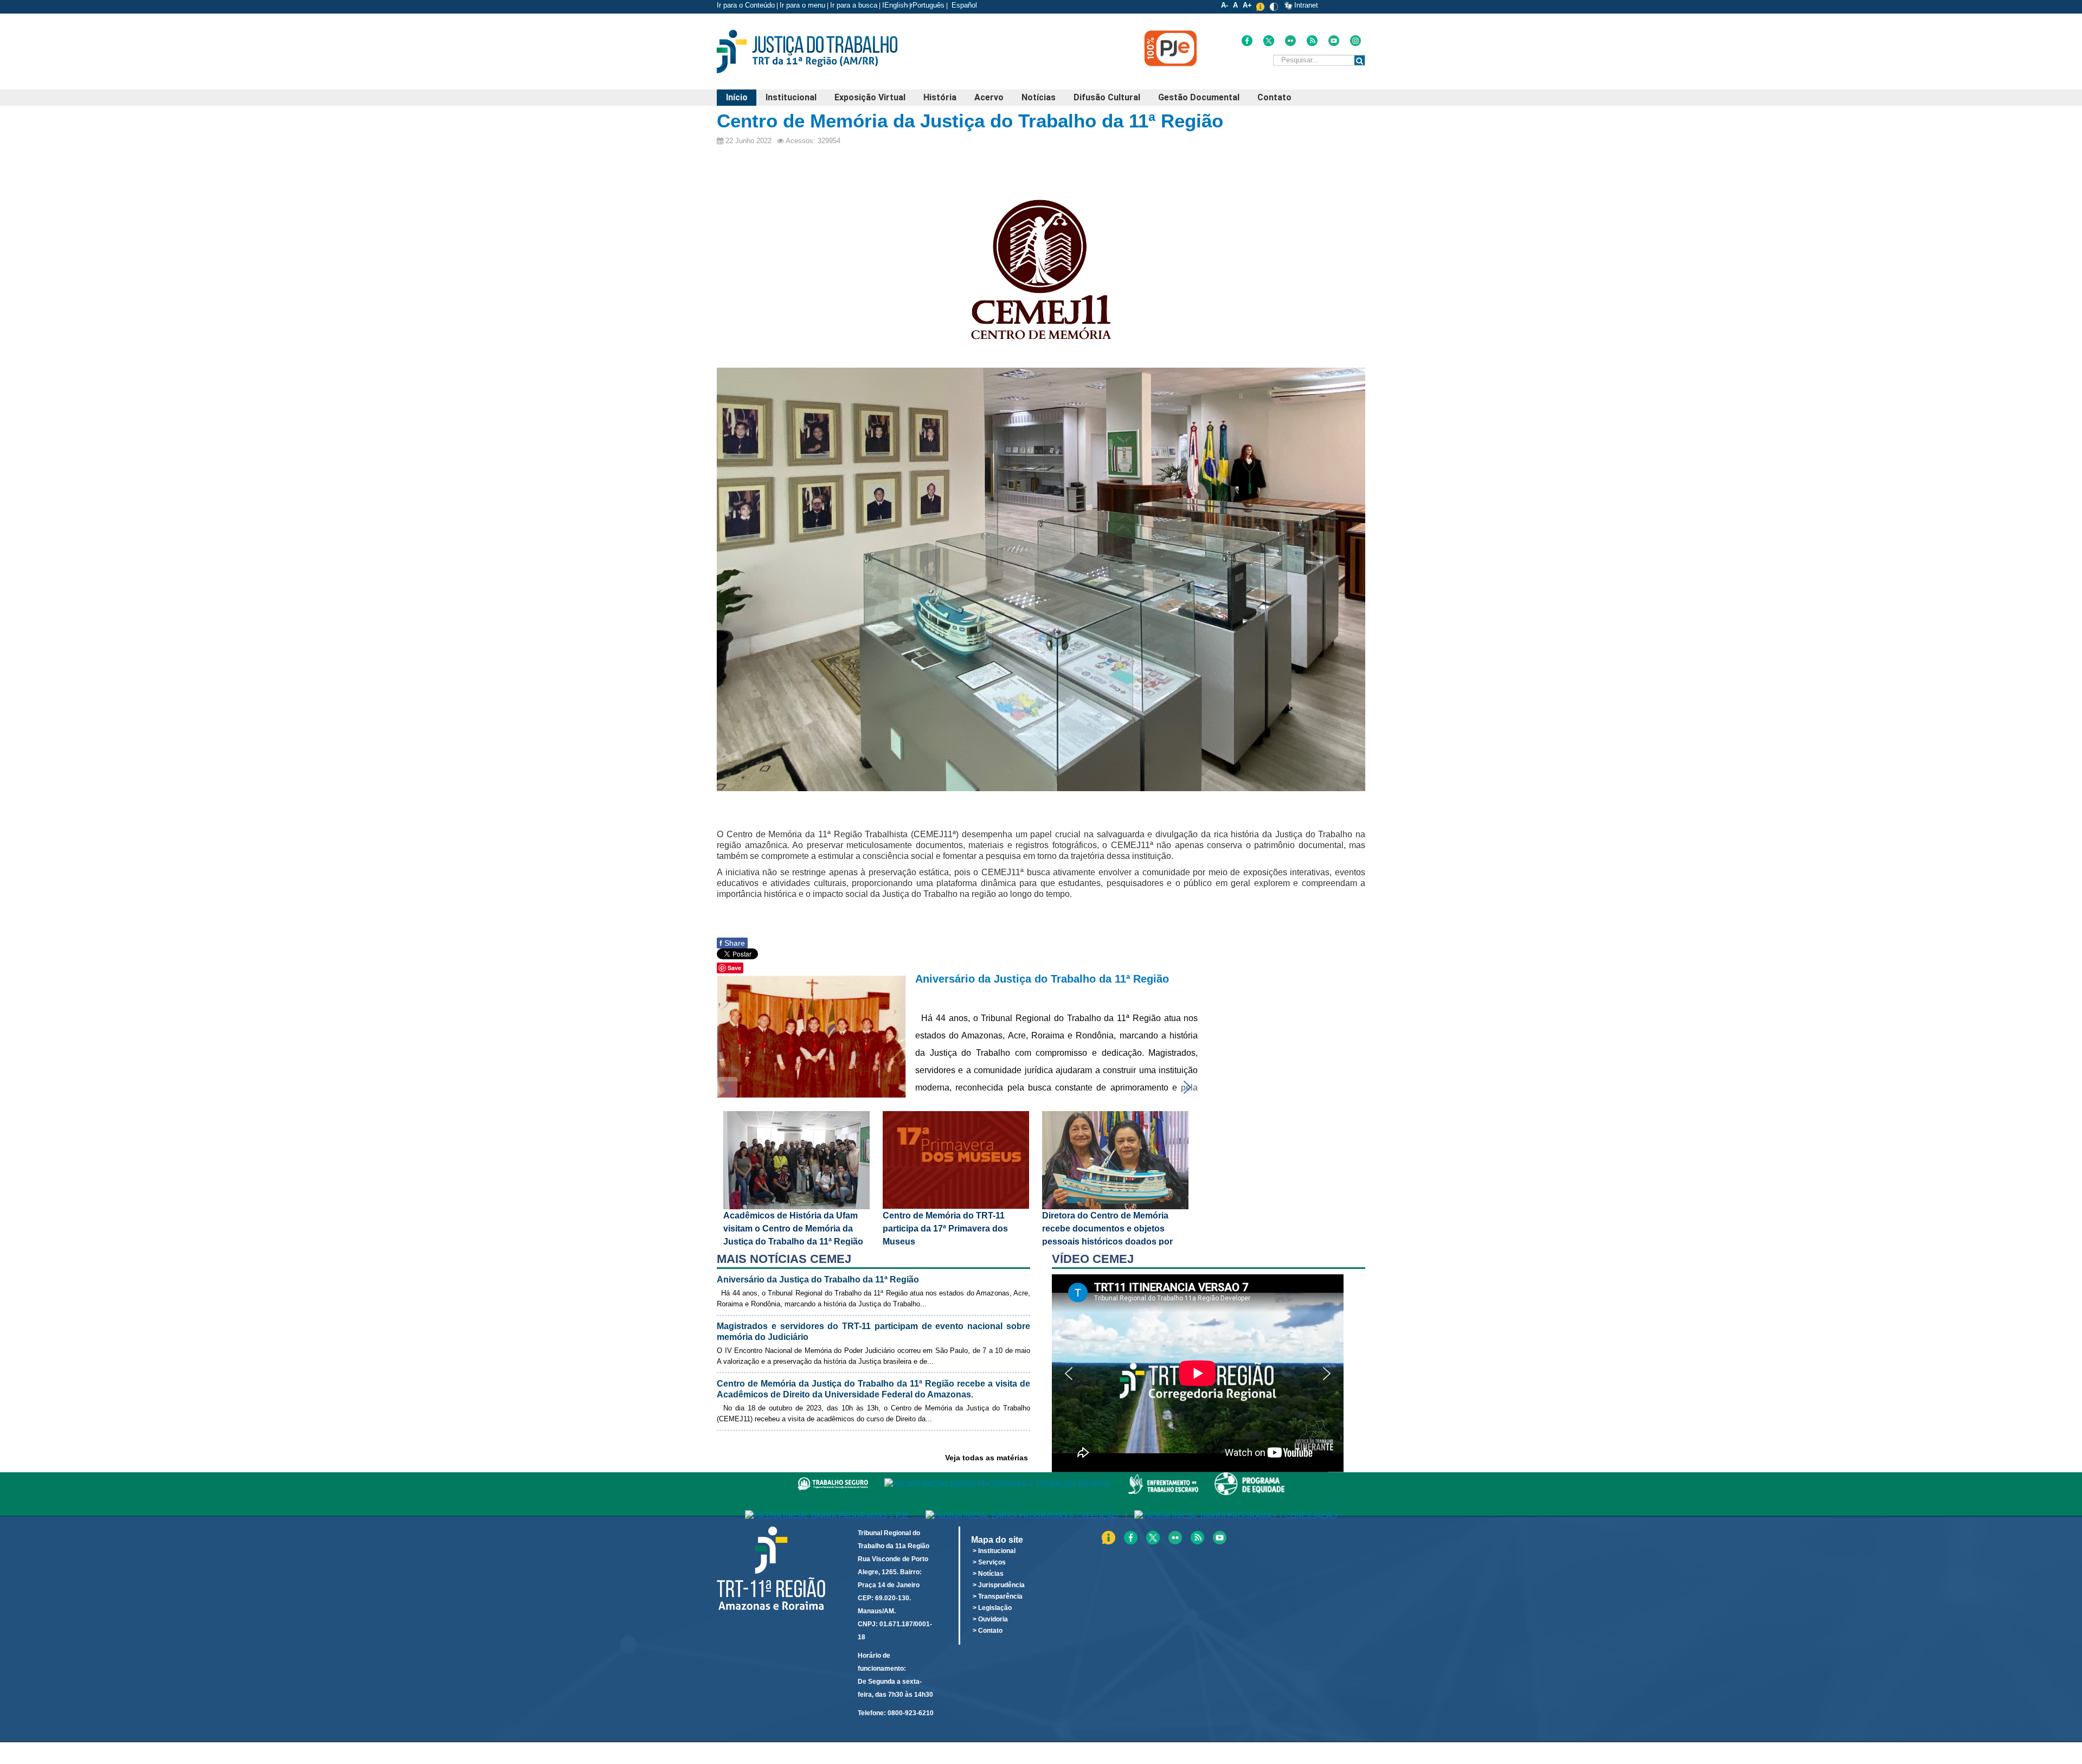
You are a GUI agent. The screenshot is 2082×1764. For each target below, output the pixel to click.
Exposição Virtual (870, 97)
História (940, 97)
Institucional (791, 97)
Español (963, 5)
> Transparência (998, 1596)
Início (737, 97)
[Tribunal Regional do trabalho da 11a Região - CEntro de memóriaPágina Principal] (824, 52)
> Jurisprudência (999, 1585)
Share (732, 943)
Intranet (1306, 5)
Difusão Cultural (1107, 97)
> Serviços (989, 1562)
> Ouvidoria (990, 1619)
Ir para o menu (802, 5)
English (896, 5)
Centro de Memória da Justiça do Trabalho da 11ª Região (970, 121)
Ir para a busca (854, 5)
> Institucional (994, 1551)
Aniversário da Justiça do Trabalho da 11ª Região (1042, 979)
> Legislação (992, 1608)
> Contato (988, 1631)
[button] (957, 1035)
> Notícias (988, 1574)
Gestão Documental (1199, 97)
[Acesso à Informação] (1282, 5)
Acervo (989, 97)
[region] (1209, 1373)
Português (928, 5)
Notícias (1039, 97)
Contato (1274, 97)
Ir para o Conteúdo (746, 5)
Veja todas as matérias (987, 1458)
